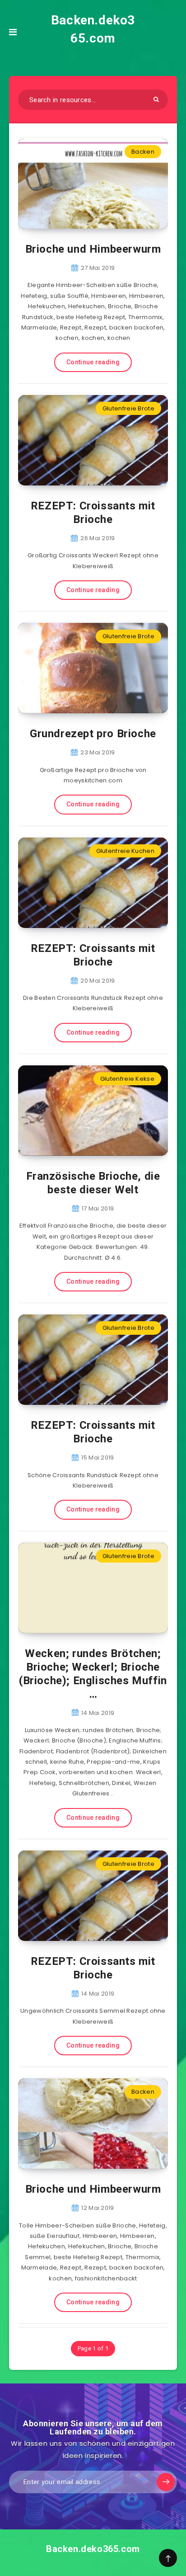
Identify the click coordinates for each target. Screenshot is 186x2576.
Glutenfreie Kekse (127, 1079)
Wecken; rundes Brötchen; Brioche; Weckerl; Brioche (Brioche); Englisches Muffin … (93, 1674)
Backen (143, 152)
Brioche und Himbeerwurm (93, 249)
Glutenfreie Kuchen (125, 851)
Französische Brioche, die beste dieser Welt (93, 1183)
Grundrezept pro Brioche (93, 734)
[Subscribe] (166, 2482)
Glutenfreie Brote (128, 408)
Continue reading (93, 362)
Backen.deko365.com (93, 29)
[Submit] (156, 99)
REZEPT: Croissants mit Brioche (93, 513)
